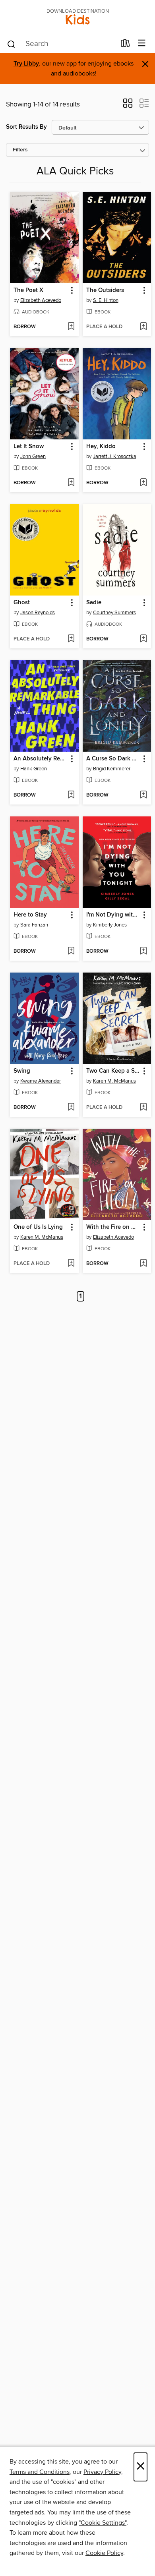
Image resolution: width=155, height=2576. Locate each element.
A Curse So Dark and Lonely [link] (113, 759)
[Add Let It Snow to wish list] (71, 483)
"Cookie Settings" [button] (103, 2523)
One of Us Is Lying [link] (38, 1227)
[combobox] (61, 44)
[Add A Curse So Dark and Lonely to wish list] (143, 795)
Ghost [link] (22, 603)
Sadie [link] (94, 603)
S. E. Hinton (106, 300)
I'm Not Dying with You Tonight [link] (113, 915)
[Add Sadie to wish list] (143, 639)
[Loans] (125, 45)
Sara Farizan (34, 925)
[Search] (11, 44)
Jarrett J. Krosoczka (115, 456)
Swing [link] (22, 1071)
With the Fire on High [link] (113, 1227)
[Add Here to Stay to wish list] (71, 951)
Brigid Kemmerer (112, 769)
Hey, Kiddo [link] (101, 447)
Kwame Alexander (41, 1081)
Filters (20, 150)
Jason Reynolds (38, 613)
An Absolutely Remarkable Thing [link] (41, 759)
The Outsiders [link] (105, 290)
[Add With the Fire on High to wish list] (143, 1264)
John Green (33, 456)
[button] (128, 106)
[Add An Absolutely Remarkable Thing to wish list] (71, 795)
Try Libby (26, 64)
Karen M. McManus (114, 1081)
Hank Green (34, 769)
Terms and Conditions (40, 2472)
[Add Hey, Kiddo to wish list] (143, 483)
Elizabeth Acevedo (41, 300)
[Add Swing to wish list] (71, 1108)
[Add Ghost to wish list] (71, 639)
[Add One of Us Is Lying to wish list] (71, 1264)
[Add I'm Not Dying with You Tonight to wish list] (143, 951)
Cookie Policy (104, 2553)
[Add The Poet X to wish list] (71, 327)
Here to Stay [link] (30, 915)
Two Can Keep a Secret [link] (113, 1071)
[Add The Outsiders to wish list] (143, 327)
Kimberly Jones (110, 925)
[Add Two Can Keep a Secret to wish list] (143, 1108)
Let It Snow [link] (29, 447)
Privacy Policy (102, 2472)
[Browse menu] (142, 44)
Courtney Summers (114, 613)
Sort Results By (26, 127)
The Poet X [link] (28, 290)
